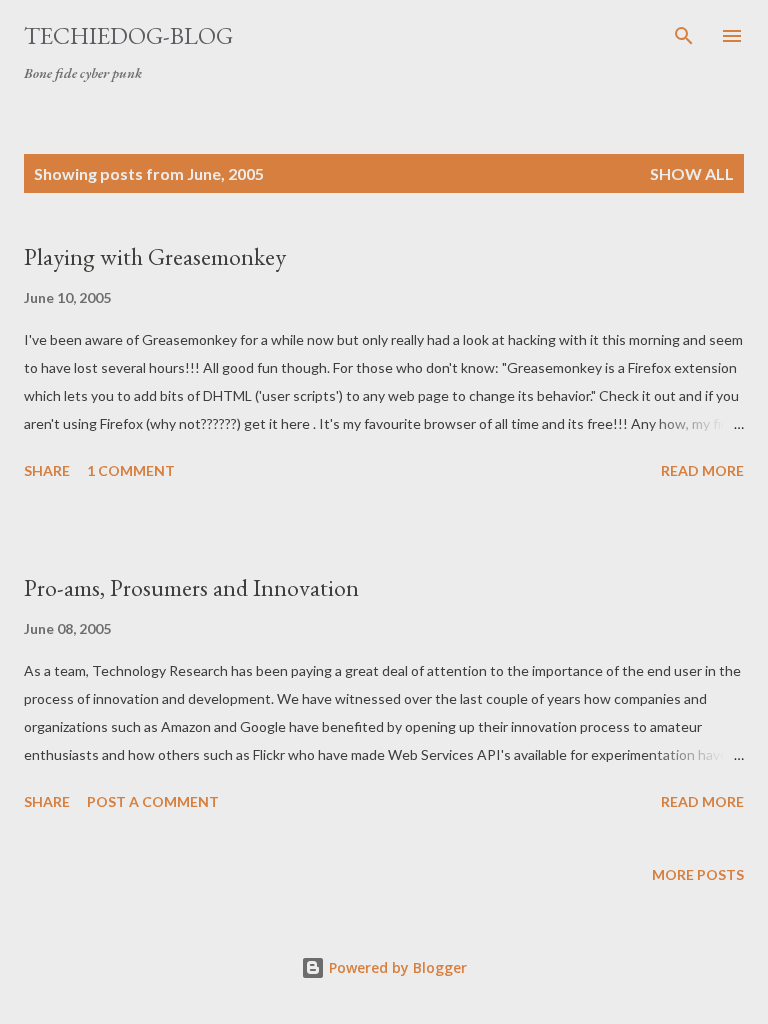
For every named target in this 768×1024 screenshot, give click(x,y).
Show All (692, 173)
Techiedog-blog (128, 35)
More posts (698, 874)
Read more (702, 470)
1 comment (131, 470)
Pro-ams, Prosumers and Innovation (191, 587)
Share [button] (47, 470)
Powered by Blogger (396, 967)
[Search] (684, 36)
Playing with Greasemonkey (155, 256)
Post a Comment (153, 801)
